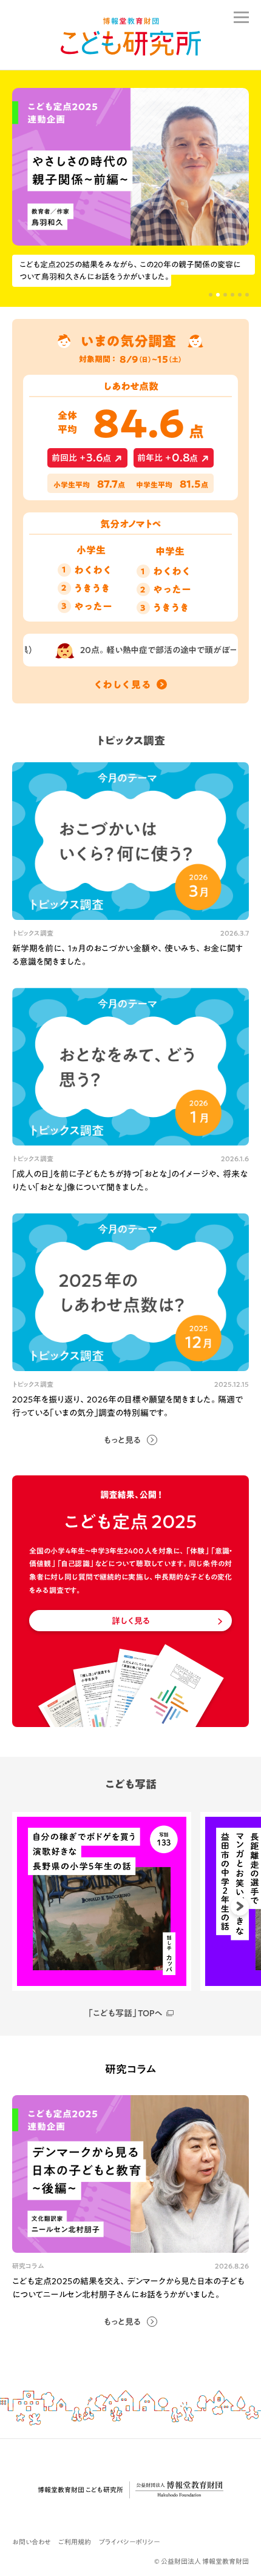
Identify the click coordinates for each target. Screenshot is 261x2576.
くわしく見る (123, 685)
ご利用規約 (75, 2542)
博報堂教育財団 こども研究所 (80, 2490)
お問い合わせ (31, 2542)
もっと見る (122, 1440)
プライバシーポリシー (129, 2542)
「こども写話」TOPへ (125, 2013)
